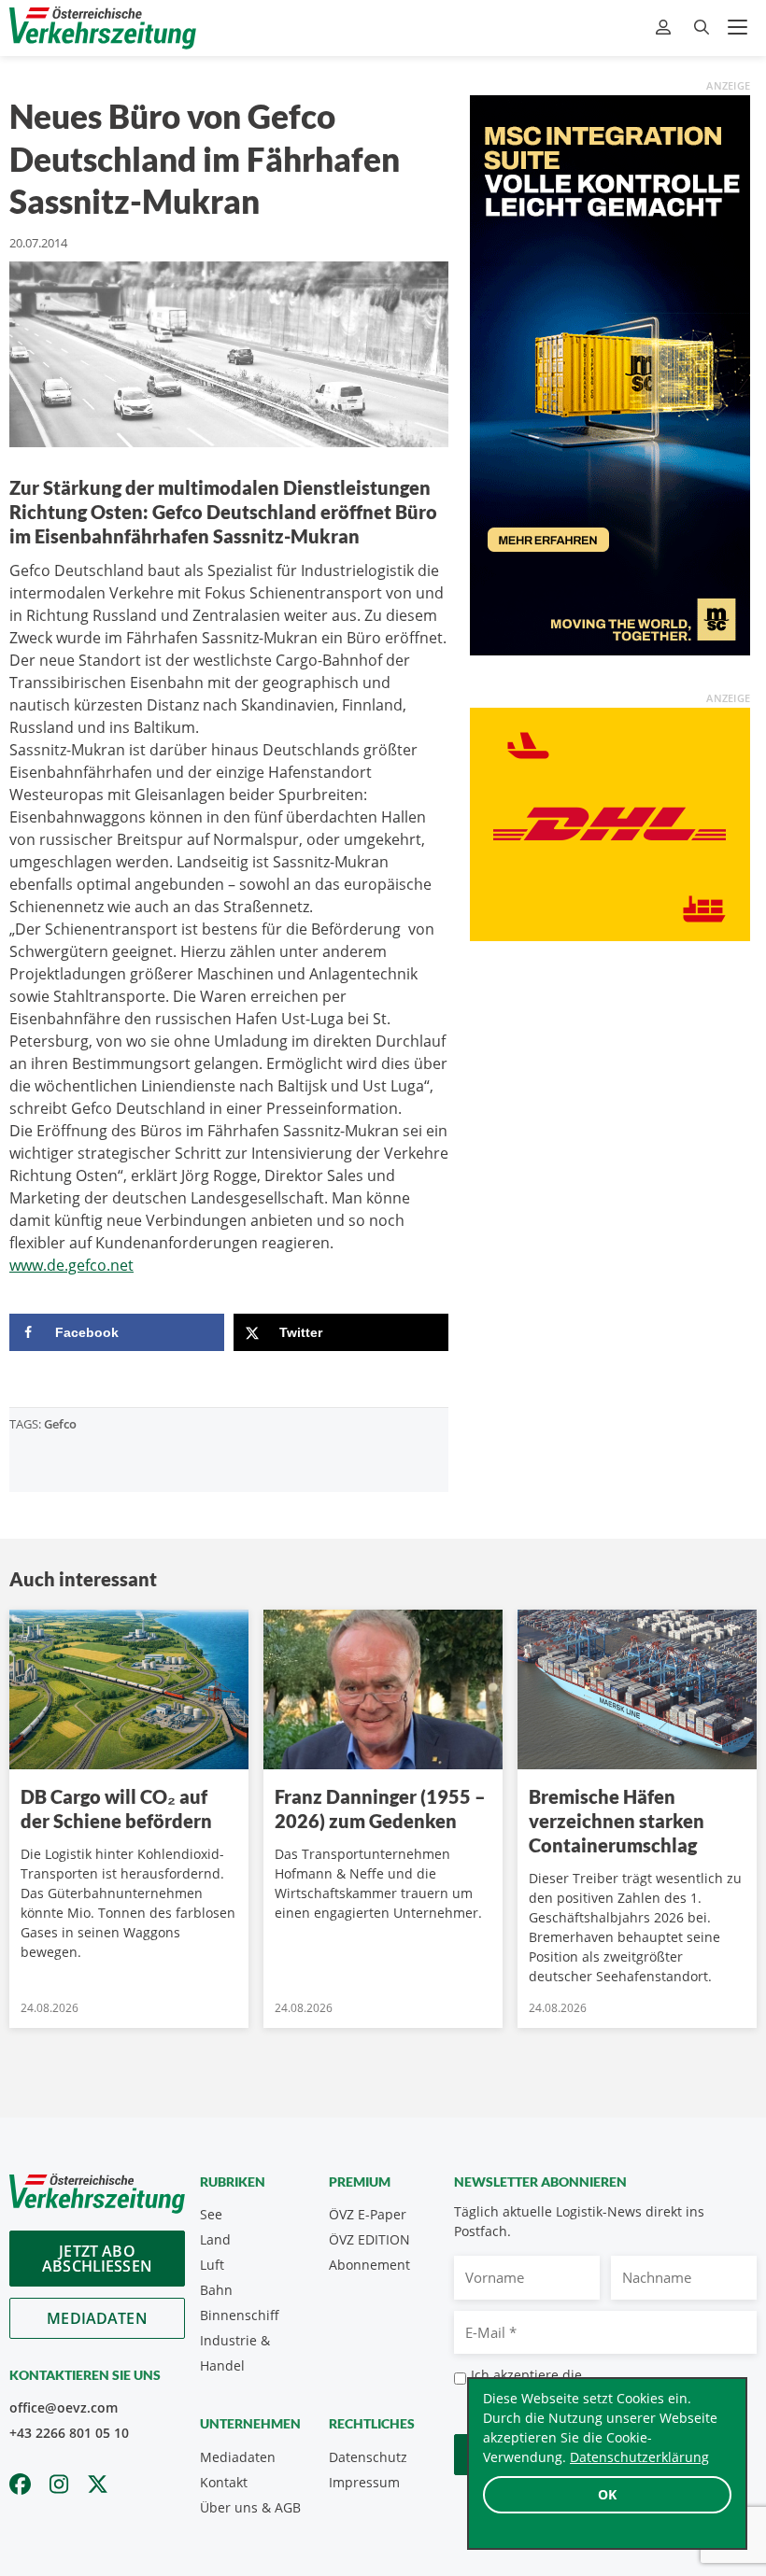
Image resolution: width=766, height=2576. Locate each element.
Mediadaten (97, 2318)
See (211, 2214)
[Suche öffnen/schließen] (702, 28)
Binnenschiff (240, 2315)
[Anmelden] (666, 28)
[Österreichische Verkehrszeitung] (103, 28)
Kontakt (224, 2482)
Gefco (60, 1424)
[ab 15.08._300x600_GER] (610, 373)
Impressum (364, 2482)
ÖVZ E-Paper (368, 2214)
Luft (212, 2265)
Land (215, 2239)
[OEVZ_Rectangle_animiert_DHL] (610, 823)
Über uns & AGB (250, 2507)
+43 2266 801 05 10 (69, 2433)
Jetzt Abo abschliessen (97, 2259)
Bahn (216, 2290)
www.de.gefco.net (71, 1265)
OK (607, 2494)
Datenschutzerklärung (639, 2457)
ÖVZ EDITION (369, 2239)
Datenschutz (368, 2457)
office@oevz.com (64, 2407)
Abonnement (369, 2265)
